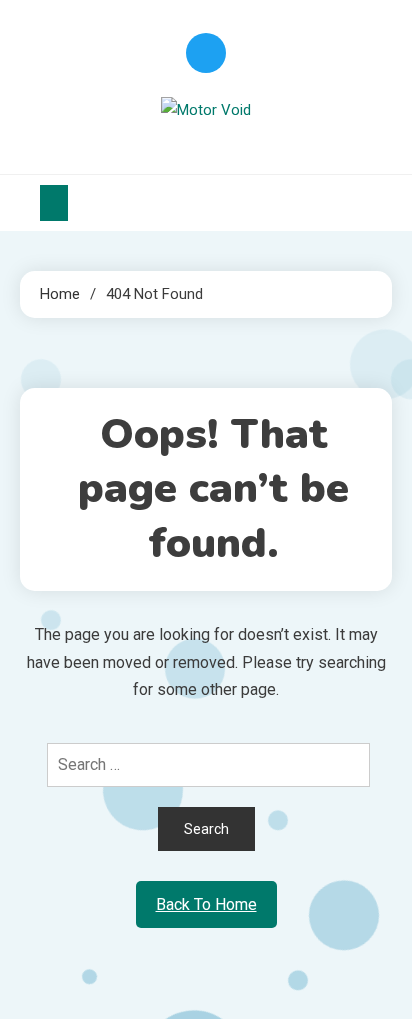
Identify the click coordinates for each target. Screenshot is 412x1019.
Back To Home (206, 904)
